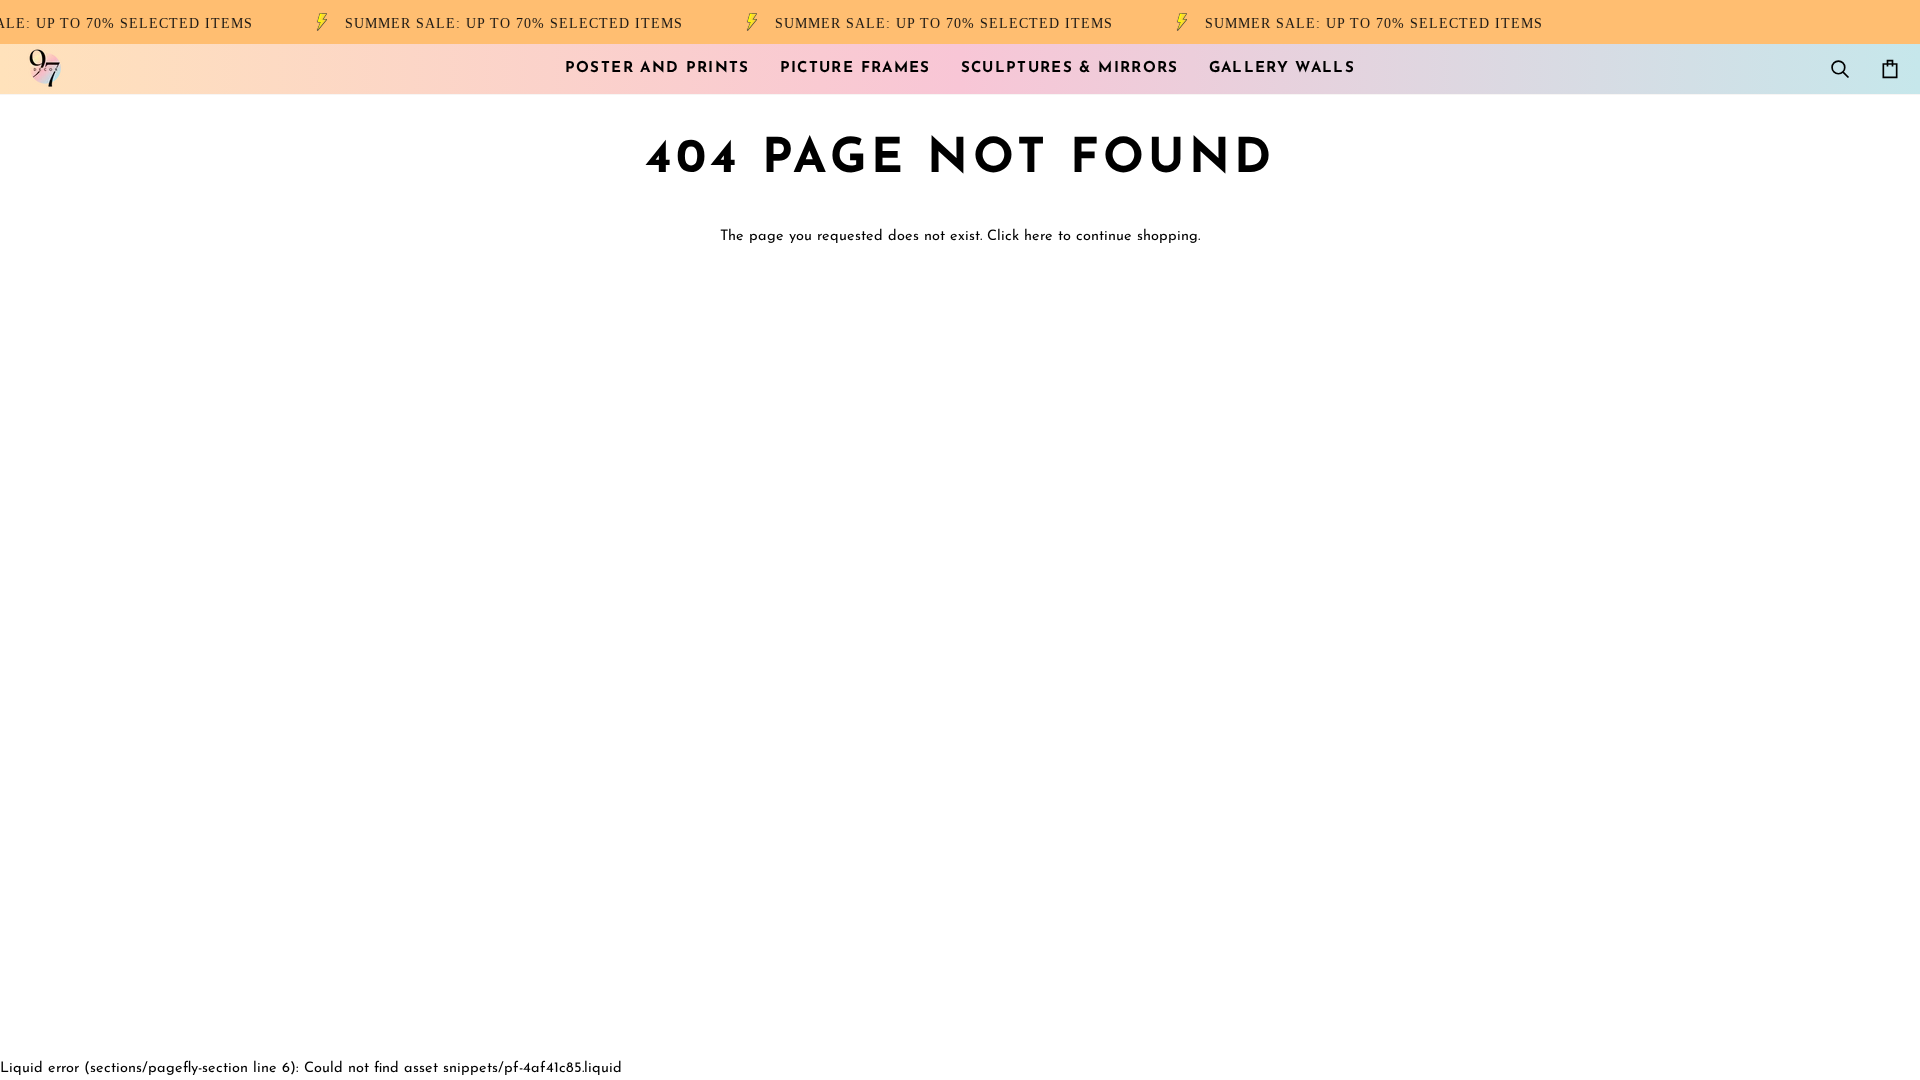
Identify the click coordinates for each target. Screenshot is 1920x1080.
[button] (657, 69)
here (1038, 236)
